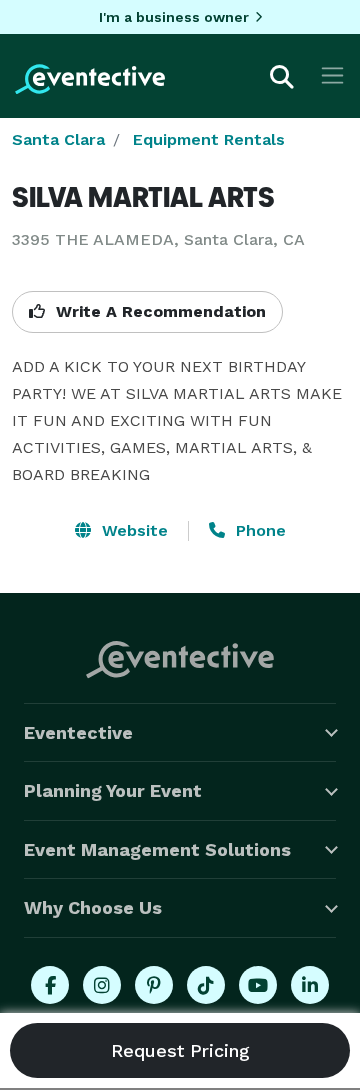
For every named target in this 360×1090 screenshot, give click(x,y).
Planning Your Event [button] (113, 790)
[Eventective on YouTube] (258, 985)
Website (132, 530)
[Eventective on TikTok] (206, 985)
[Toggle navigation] (332, 75)
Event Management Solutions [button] (157, 849)
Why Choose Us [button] (93, 907)
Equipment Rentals (209, 139)
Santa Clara (58, 139)
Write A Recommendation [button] (158, 311)
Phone (258, 530)
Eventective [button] (78, 732)
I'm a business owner (174, 17)
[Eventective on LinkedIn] (310, 985)
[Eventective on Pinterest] (154, 985)
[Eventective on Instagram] (102, 985)
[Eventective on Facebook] (50, 985)
